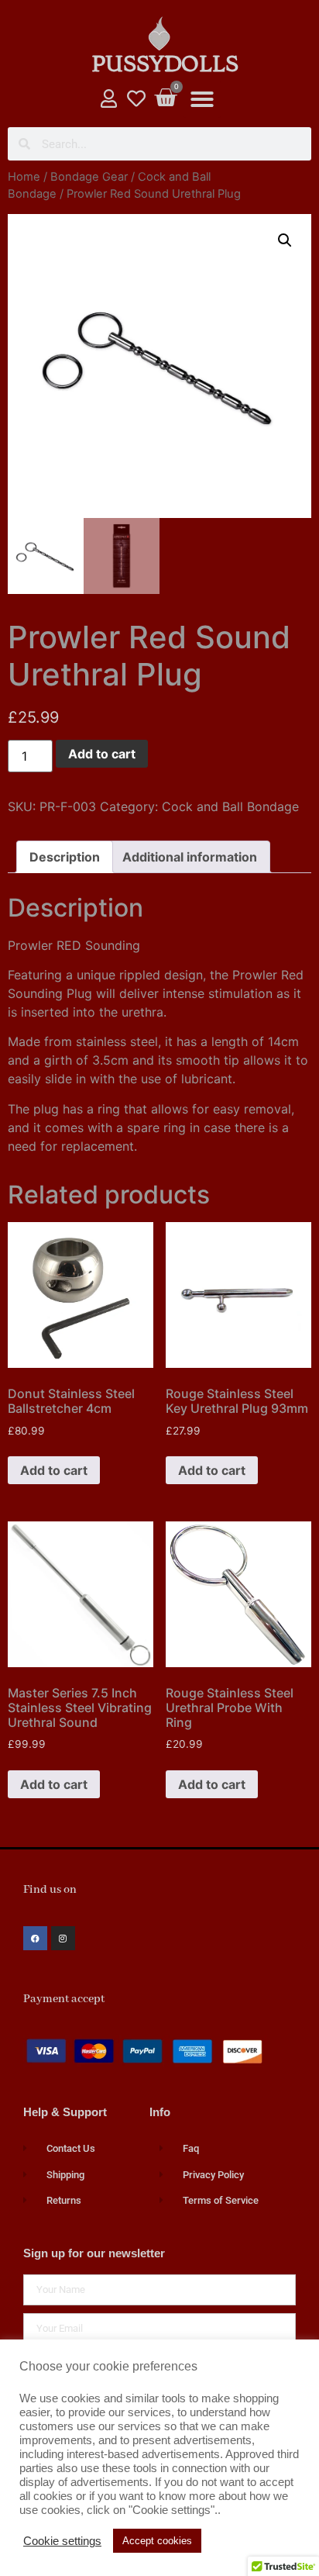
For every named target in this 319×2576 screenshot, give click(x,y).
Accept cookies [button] (157, 2541)
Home (24, 177)
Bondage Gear (89, 177)
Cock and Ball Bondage (230, 806)
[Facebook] (35, 1938)
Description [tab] (65, 857)
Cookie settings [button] (62, 2541)
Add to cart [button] (54, 1470)
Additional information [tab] (190, 857)
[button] (202, 99)
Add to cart (102, 754)
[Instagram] (63, 1938)
